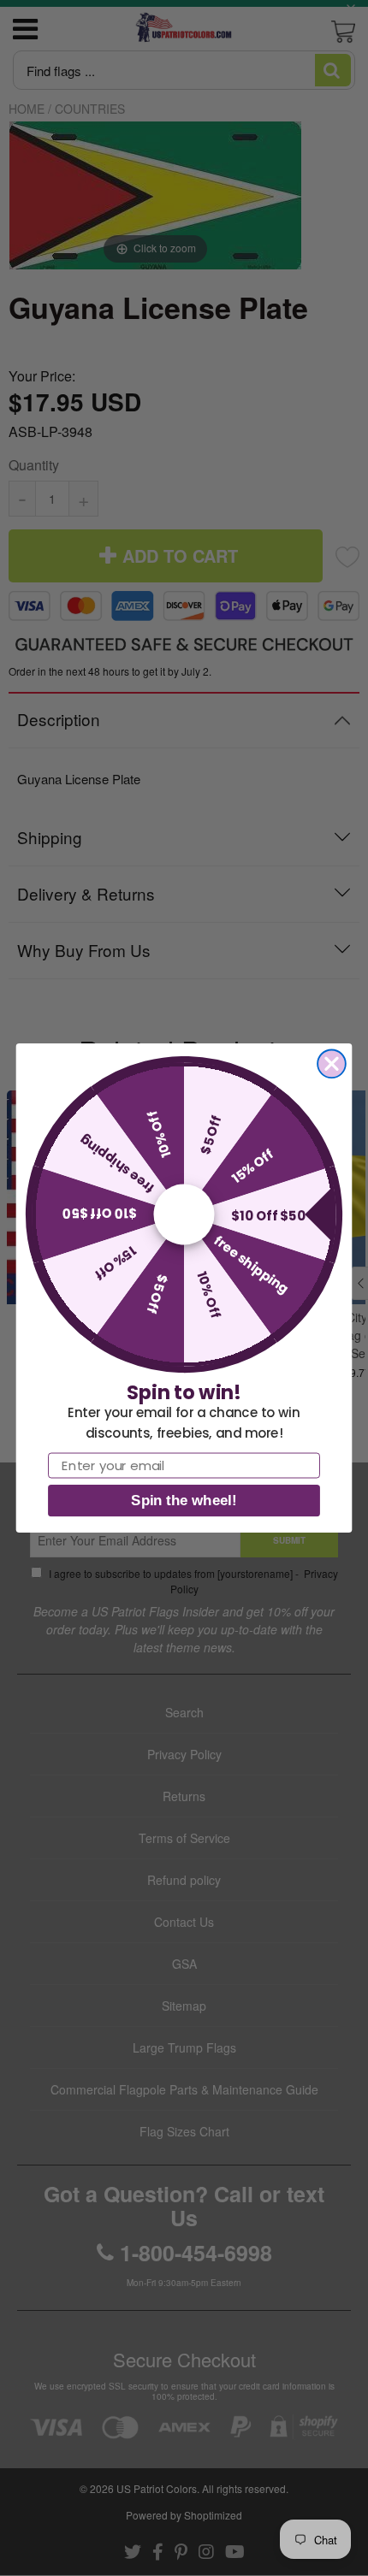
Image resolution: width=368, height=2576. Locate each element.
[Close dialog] (332, 1063)
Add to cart (184, 1223)
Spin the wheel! (184, 1501)
